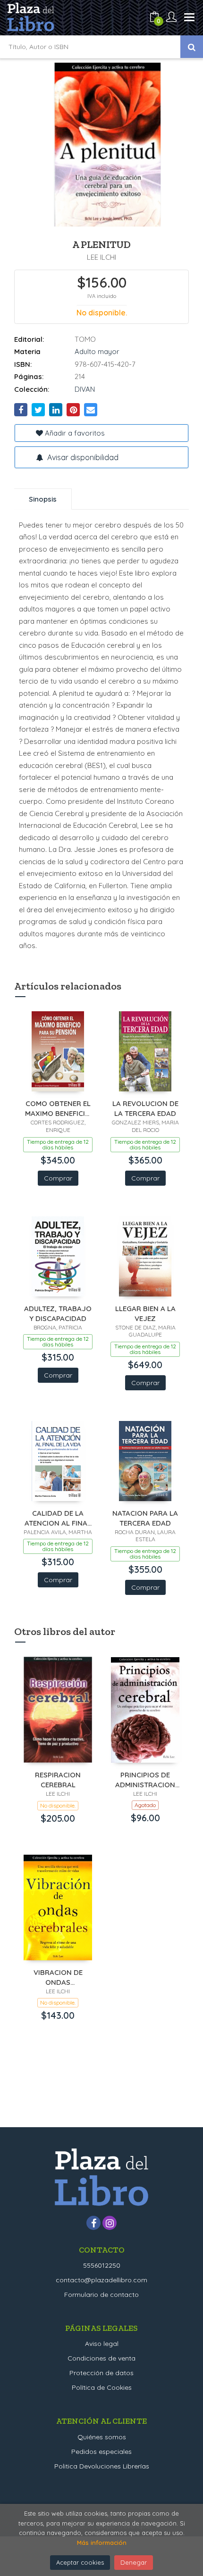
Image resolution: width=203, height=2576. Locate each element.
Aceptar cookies (80, 2562)
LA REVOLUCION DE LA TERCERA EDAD (145, 1108)
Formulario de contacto (101, 2295)
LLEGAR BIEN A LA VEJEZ (145, 1313)
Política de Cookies (102, 2387)
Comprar (58, 1178)
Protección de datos (101, 2373)
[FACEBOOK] (93, 2223)
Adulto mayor (97, 351)
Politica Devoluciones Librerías (102, 2466)
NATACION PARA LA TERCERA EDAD (145, 1518)
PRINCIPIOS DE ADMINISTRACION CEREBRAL (145, 1779)
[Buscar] (192, 47)
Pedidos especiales (101, 2452)
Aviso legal (102, 2344)
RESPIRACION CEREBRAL (58, 1779)
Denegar (134, 2562)
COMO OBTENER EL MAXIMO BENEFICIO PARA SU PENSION (58, 1108)
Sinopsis (43, 499)
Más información (102, 2543)
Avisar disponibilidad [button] (82, 457)
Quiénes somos (102, 2437)
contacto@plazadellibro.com (101, 2280)
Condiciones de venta (101, 2358)
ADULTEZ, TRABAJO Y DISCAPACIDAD (58, 1313)
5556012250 (102, 2265)
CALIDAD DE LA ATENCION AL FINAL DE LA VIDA (58, 1518)
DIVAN (85, 389)
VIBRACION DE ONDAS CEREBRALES (58, 1977)
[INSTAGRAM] (110, 2223)
